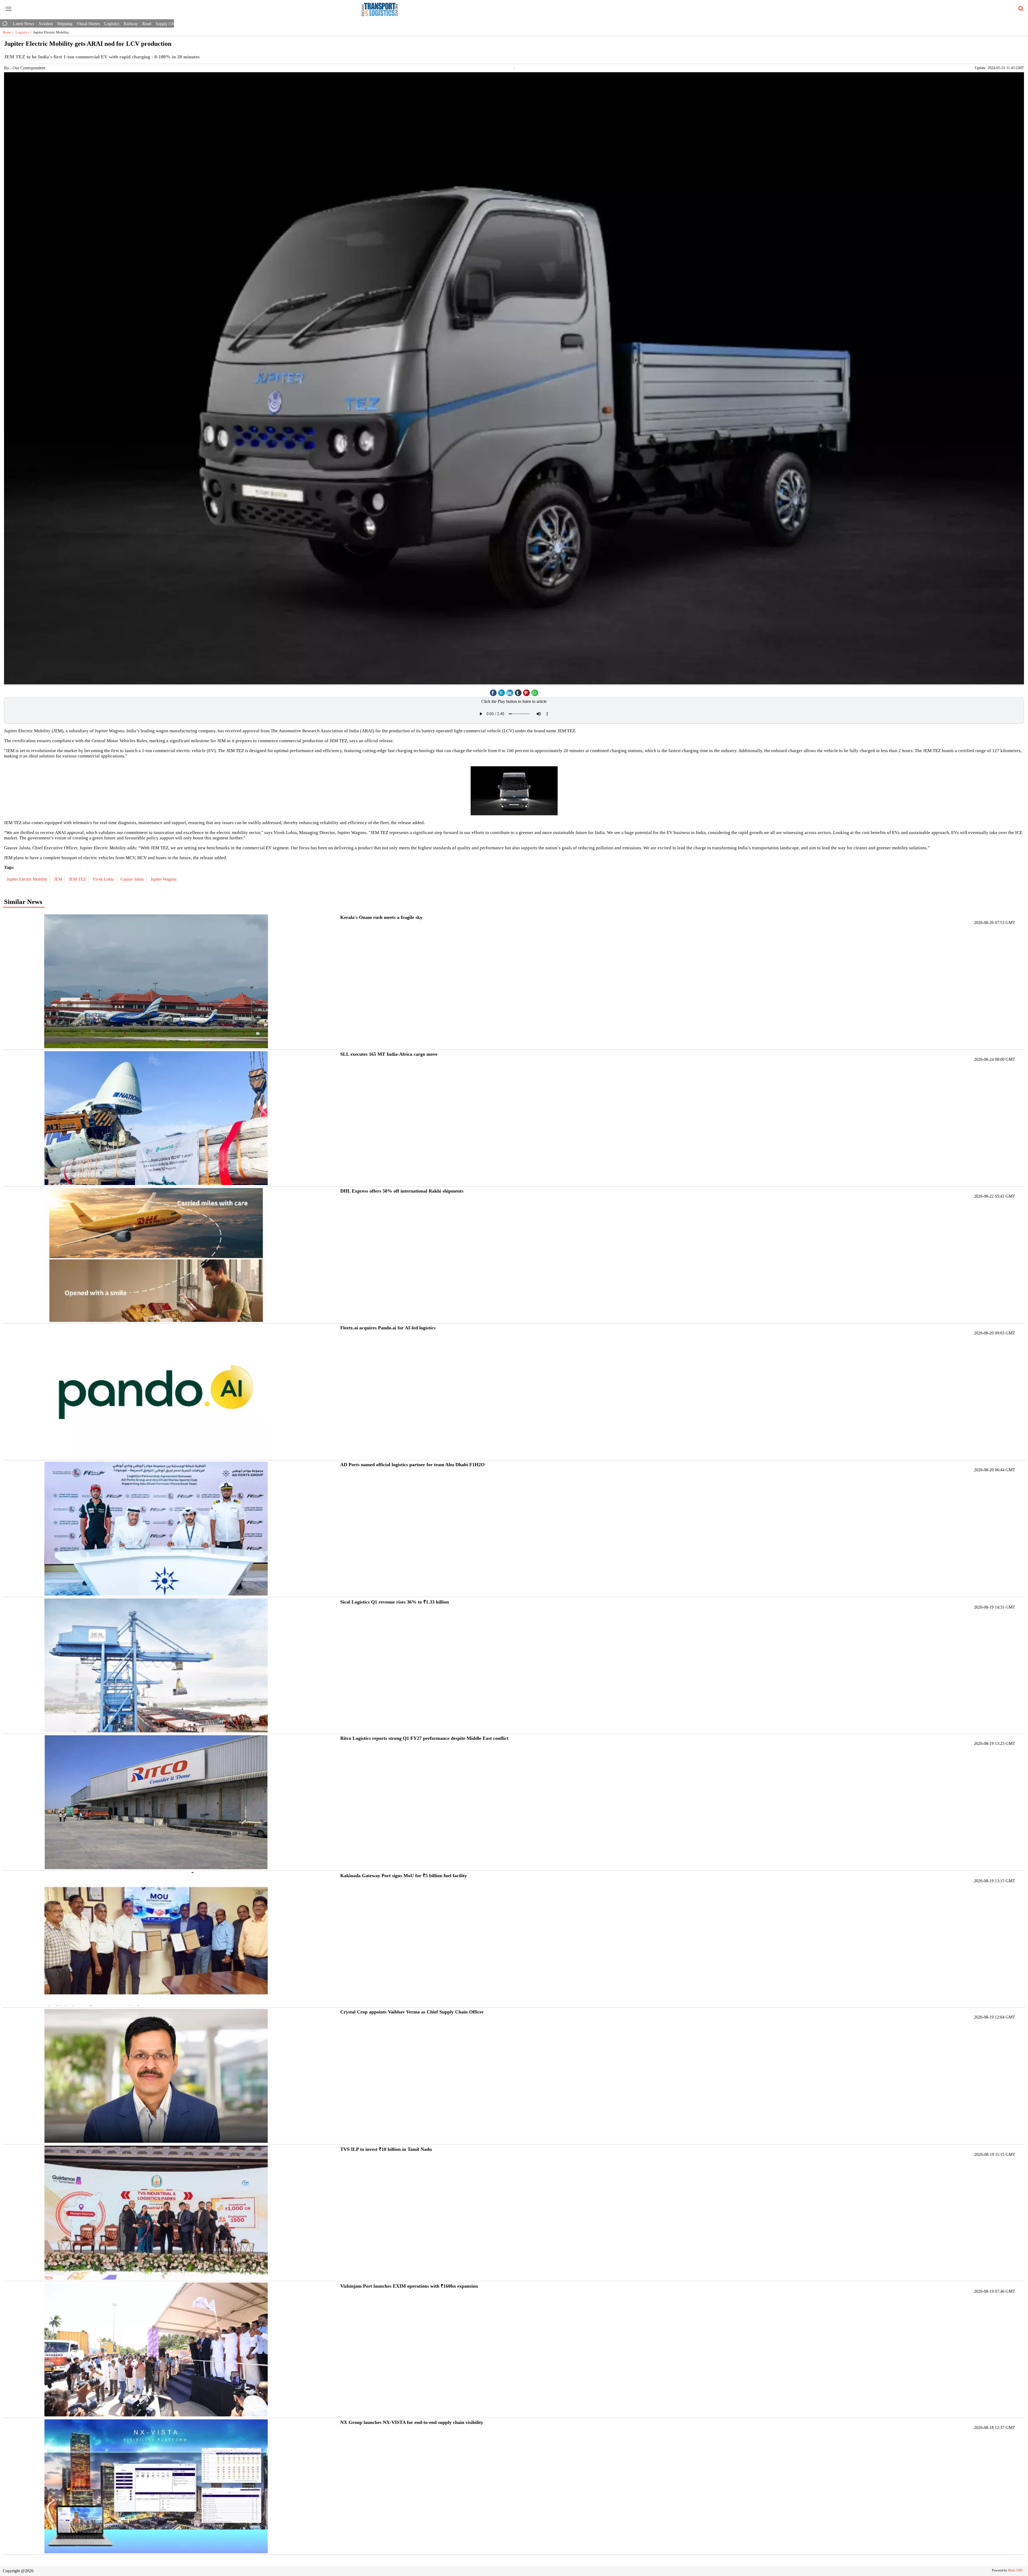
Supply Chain (167, 24)
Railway (131, 24)
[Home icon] (5, 22)
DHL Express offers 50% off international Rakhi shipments (402, 1191)
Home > (9, 32)
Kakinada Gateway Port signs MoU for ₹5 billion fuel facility (404, 1876)
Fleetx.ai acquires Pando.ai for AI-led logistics (388, 1328)
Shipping (65, 24)
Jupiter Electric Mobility (28, 879)
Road (147, 24)
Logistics (112, 24)
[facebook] (493, 691)
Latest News (23, 24)
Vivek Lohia (104, 879)
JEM (59, 879)
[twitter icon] (502, 691)
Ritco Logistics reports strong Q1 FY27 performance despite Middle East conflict (424, 1738)
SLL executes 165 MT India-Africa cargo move (389, 1054)
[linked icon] (510, 691)
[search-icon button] (1020, 9)
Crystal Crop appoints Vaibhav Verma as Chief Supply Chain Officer (412, 2012)
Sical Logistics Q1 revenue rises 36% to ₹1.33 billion (395, 1602)
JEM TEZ (78, 879)
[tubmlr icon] (518, 691)
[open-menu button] (9, 9)
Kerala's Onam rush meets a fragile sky (381, 917)
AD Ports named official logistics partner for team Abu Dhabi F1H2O (412, 1465)
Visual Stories (88, 24)
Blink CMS (1015, 2570)
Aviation (46, 24)
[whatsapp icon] (535, 691)
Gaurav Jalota (133, 879)
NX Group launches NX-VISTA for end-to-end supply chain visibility (412, 2422)
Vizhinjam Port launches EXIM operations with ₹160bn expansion (409, 2286)
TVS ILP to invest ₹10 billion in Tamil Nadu (386, 2149)
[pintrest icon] (527, 691)
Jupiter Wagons (164, 879)
